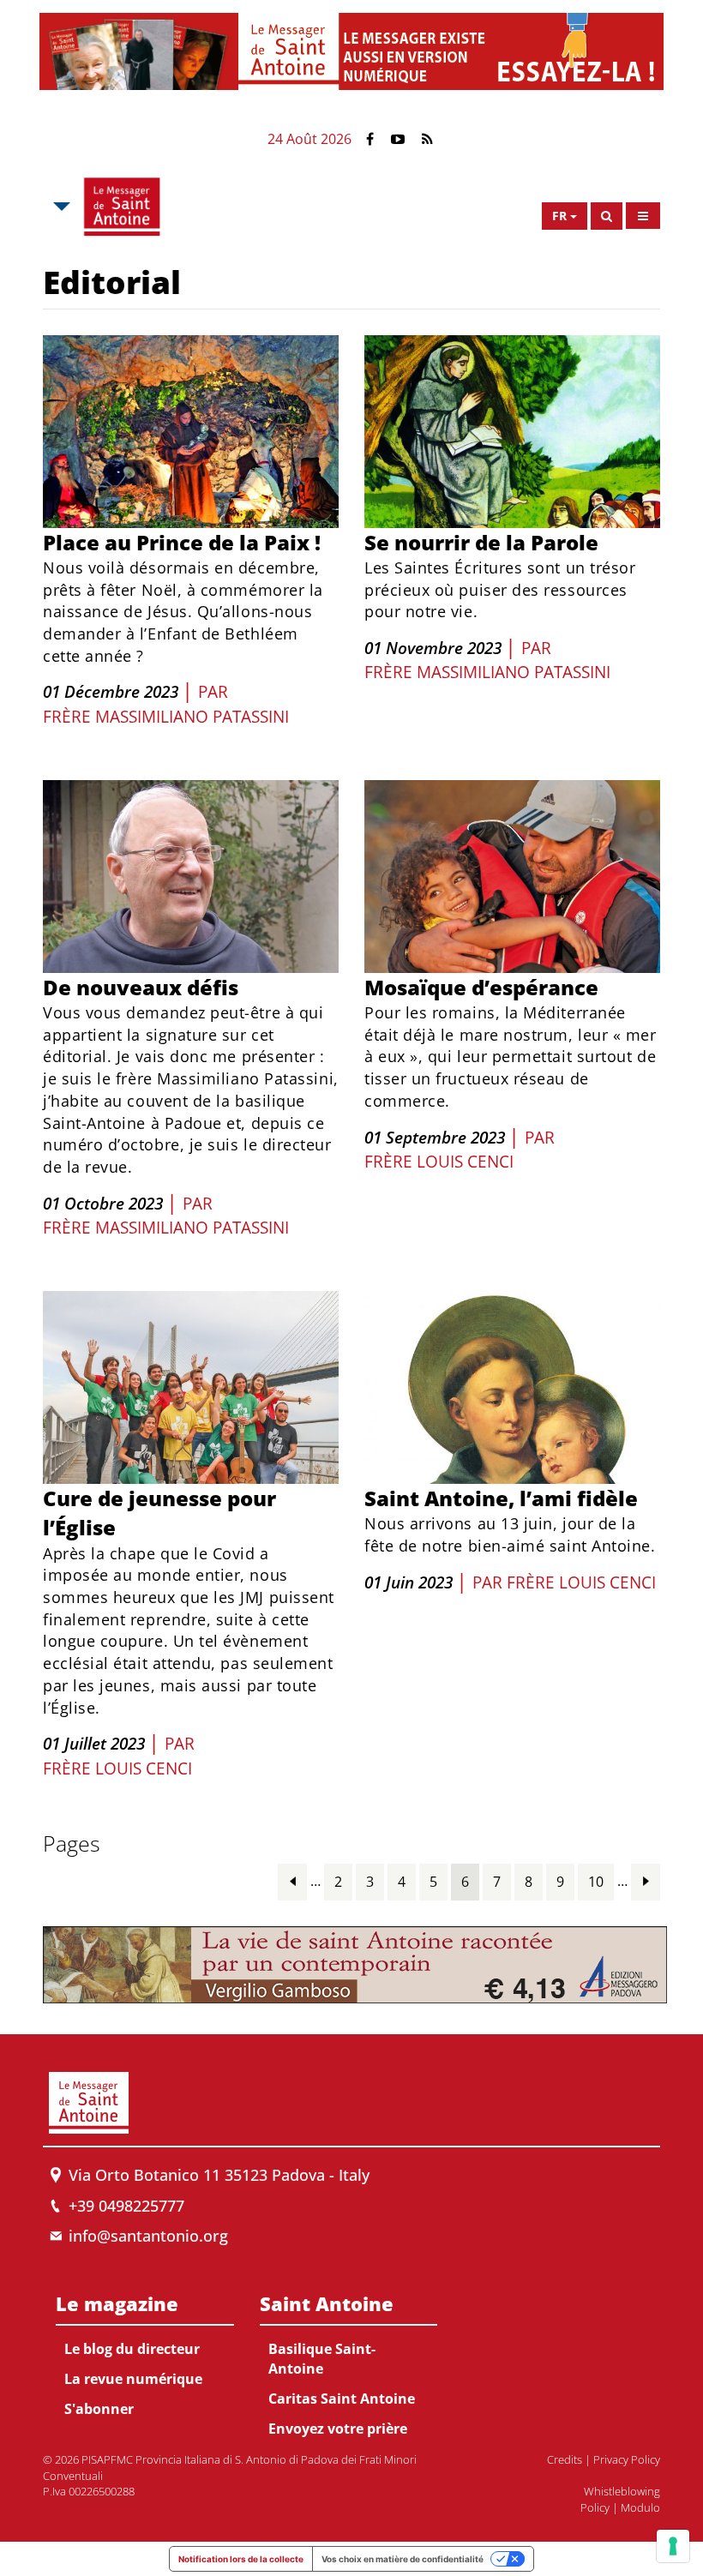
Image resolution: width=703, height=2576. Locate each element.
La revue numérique (133, 2379)
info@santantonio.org (148, 2236)
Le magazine (117, 2303)
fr (559, 216)
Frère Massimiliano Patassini (166, 717)
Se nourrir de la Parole (481, 542)
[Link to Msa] (122, 207)
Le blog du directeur (132, 2349)
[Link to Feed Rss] (427, 139)
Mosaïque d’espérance (481, 987)
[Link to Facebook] (370, 139)
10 (596, 1882)
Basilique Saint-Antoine (322, 2359)
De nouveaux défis (141, 987)
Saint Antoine (327, 2303)
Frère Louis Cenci (439, 1162)
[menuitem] (145, 2353)
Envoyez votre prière (338, 2429)
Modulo (640, 2507)
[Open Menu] (643, 216)
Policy (595, 2507)
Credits (565, 2459)
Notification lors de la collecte (241, 2559)
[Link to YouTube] (398, 139)
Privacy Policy (627, 2459)
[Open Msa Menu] (60, 207)
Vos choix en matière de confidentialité (403, 2559)
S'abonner (99, 2409)
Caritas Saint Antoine (342, 2399)
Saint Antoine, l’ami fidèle (501, 1498)
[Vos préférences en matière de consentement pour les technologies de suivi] (673, 2546)
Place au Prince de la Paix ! (182, 542)
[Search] (607, 216)
